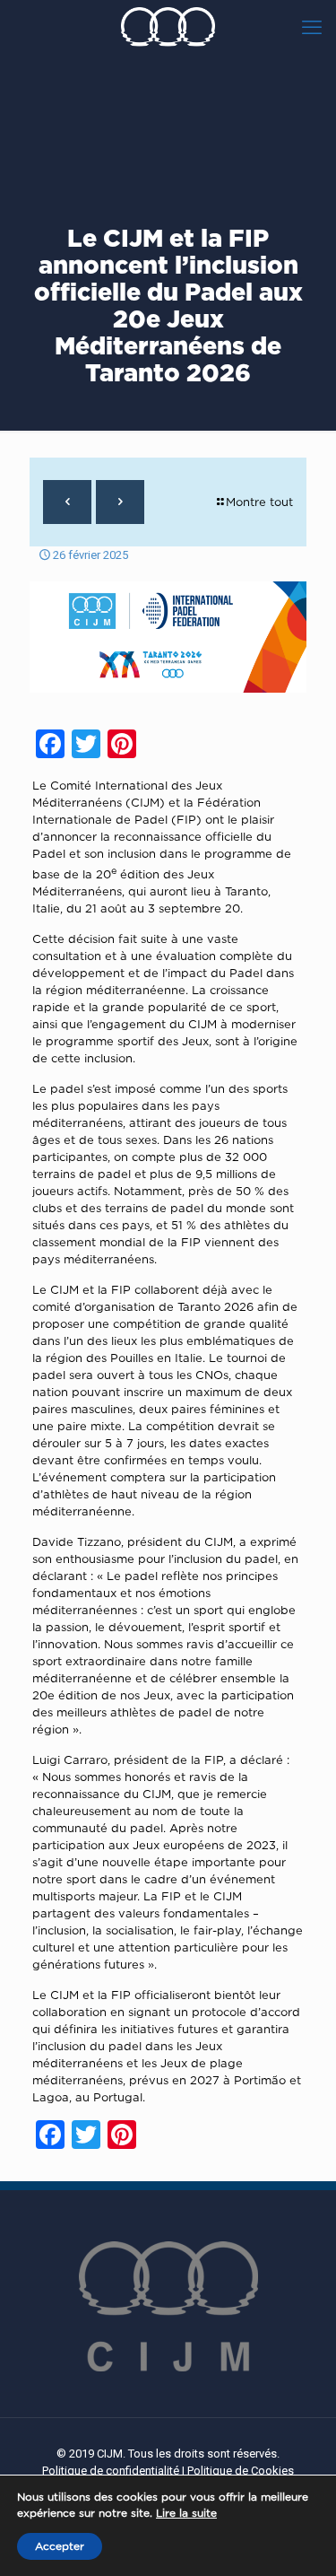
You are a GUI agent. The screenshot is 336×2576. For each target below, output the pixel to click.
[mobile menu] (312, 27)
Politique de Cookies (241, 2471)
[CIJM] (168, 27)
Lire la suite (186, 2513)
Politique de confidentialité (111, 2471)
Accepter (60, 2546)
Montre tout (259, 502)
